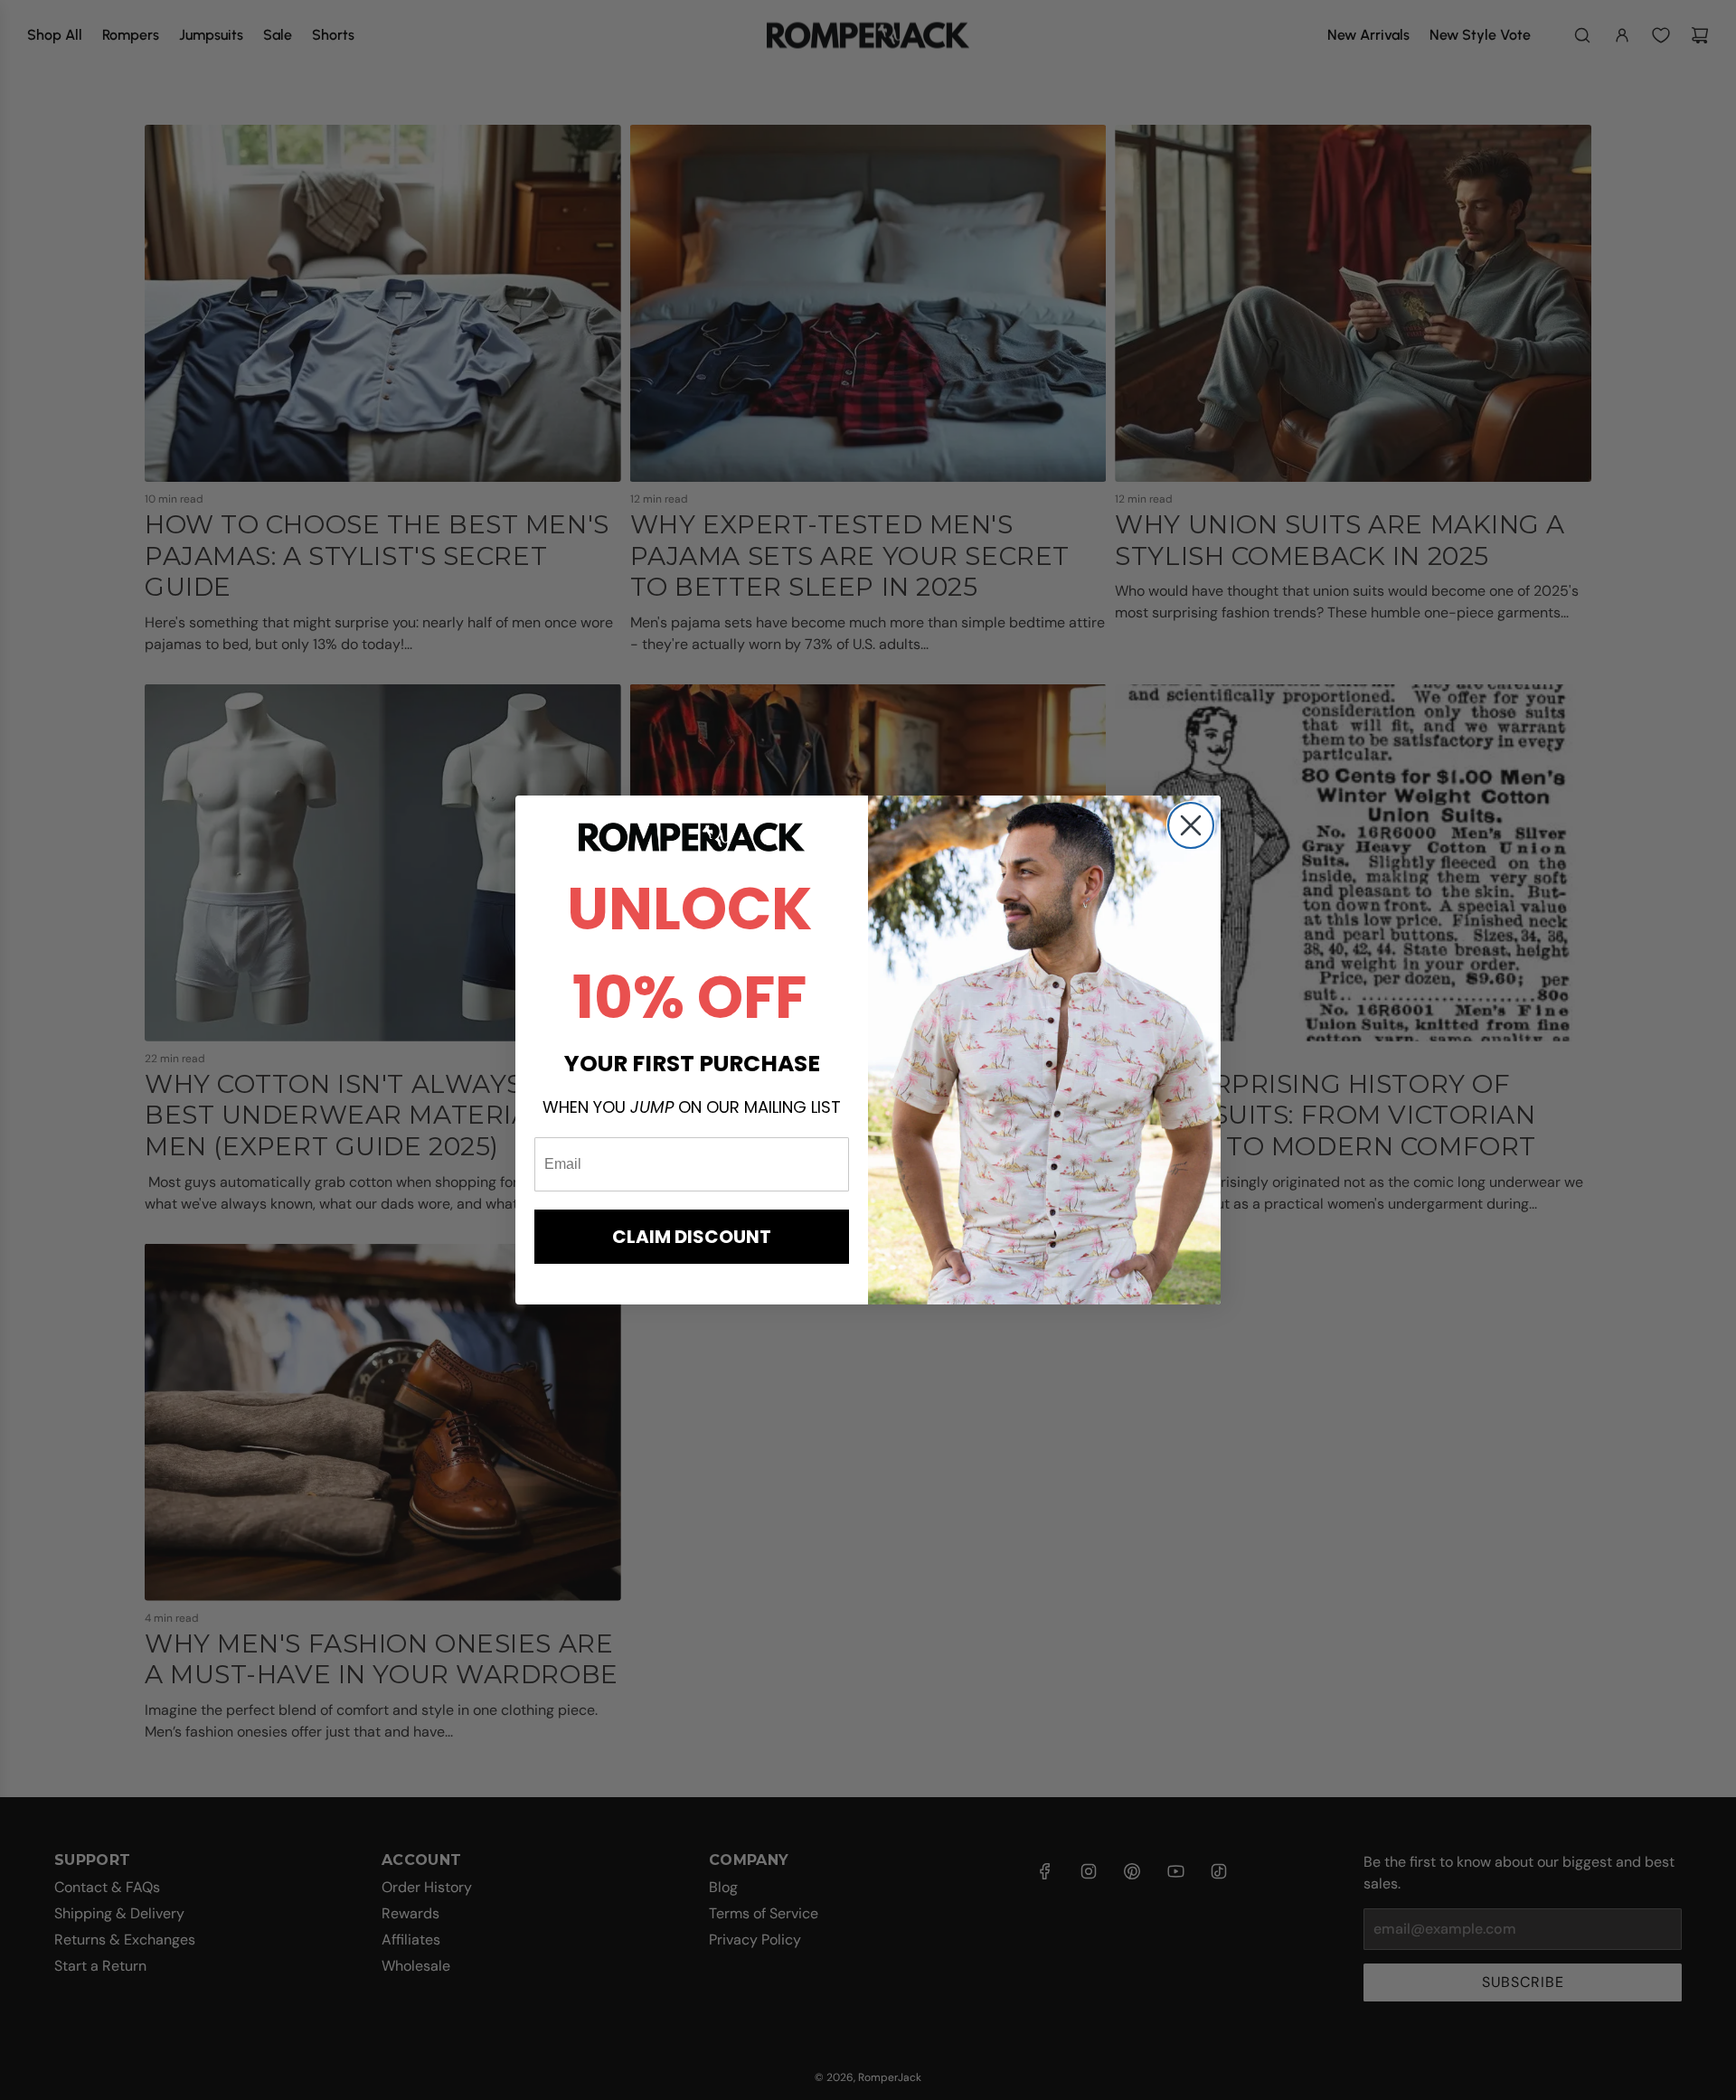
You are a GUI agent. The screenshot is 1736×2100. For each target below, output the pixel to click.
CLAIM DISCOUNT (692, 1237)
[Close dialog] (1191, 825)
